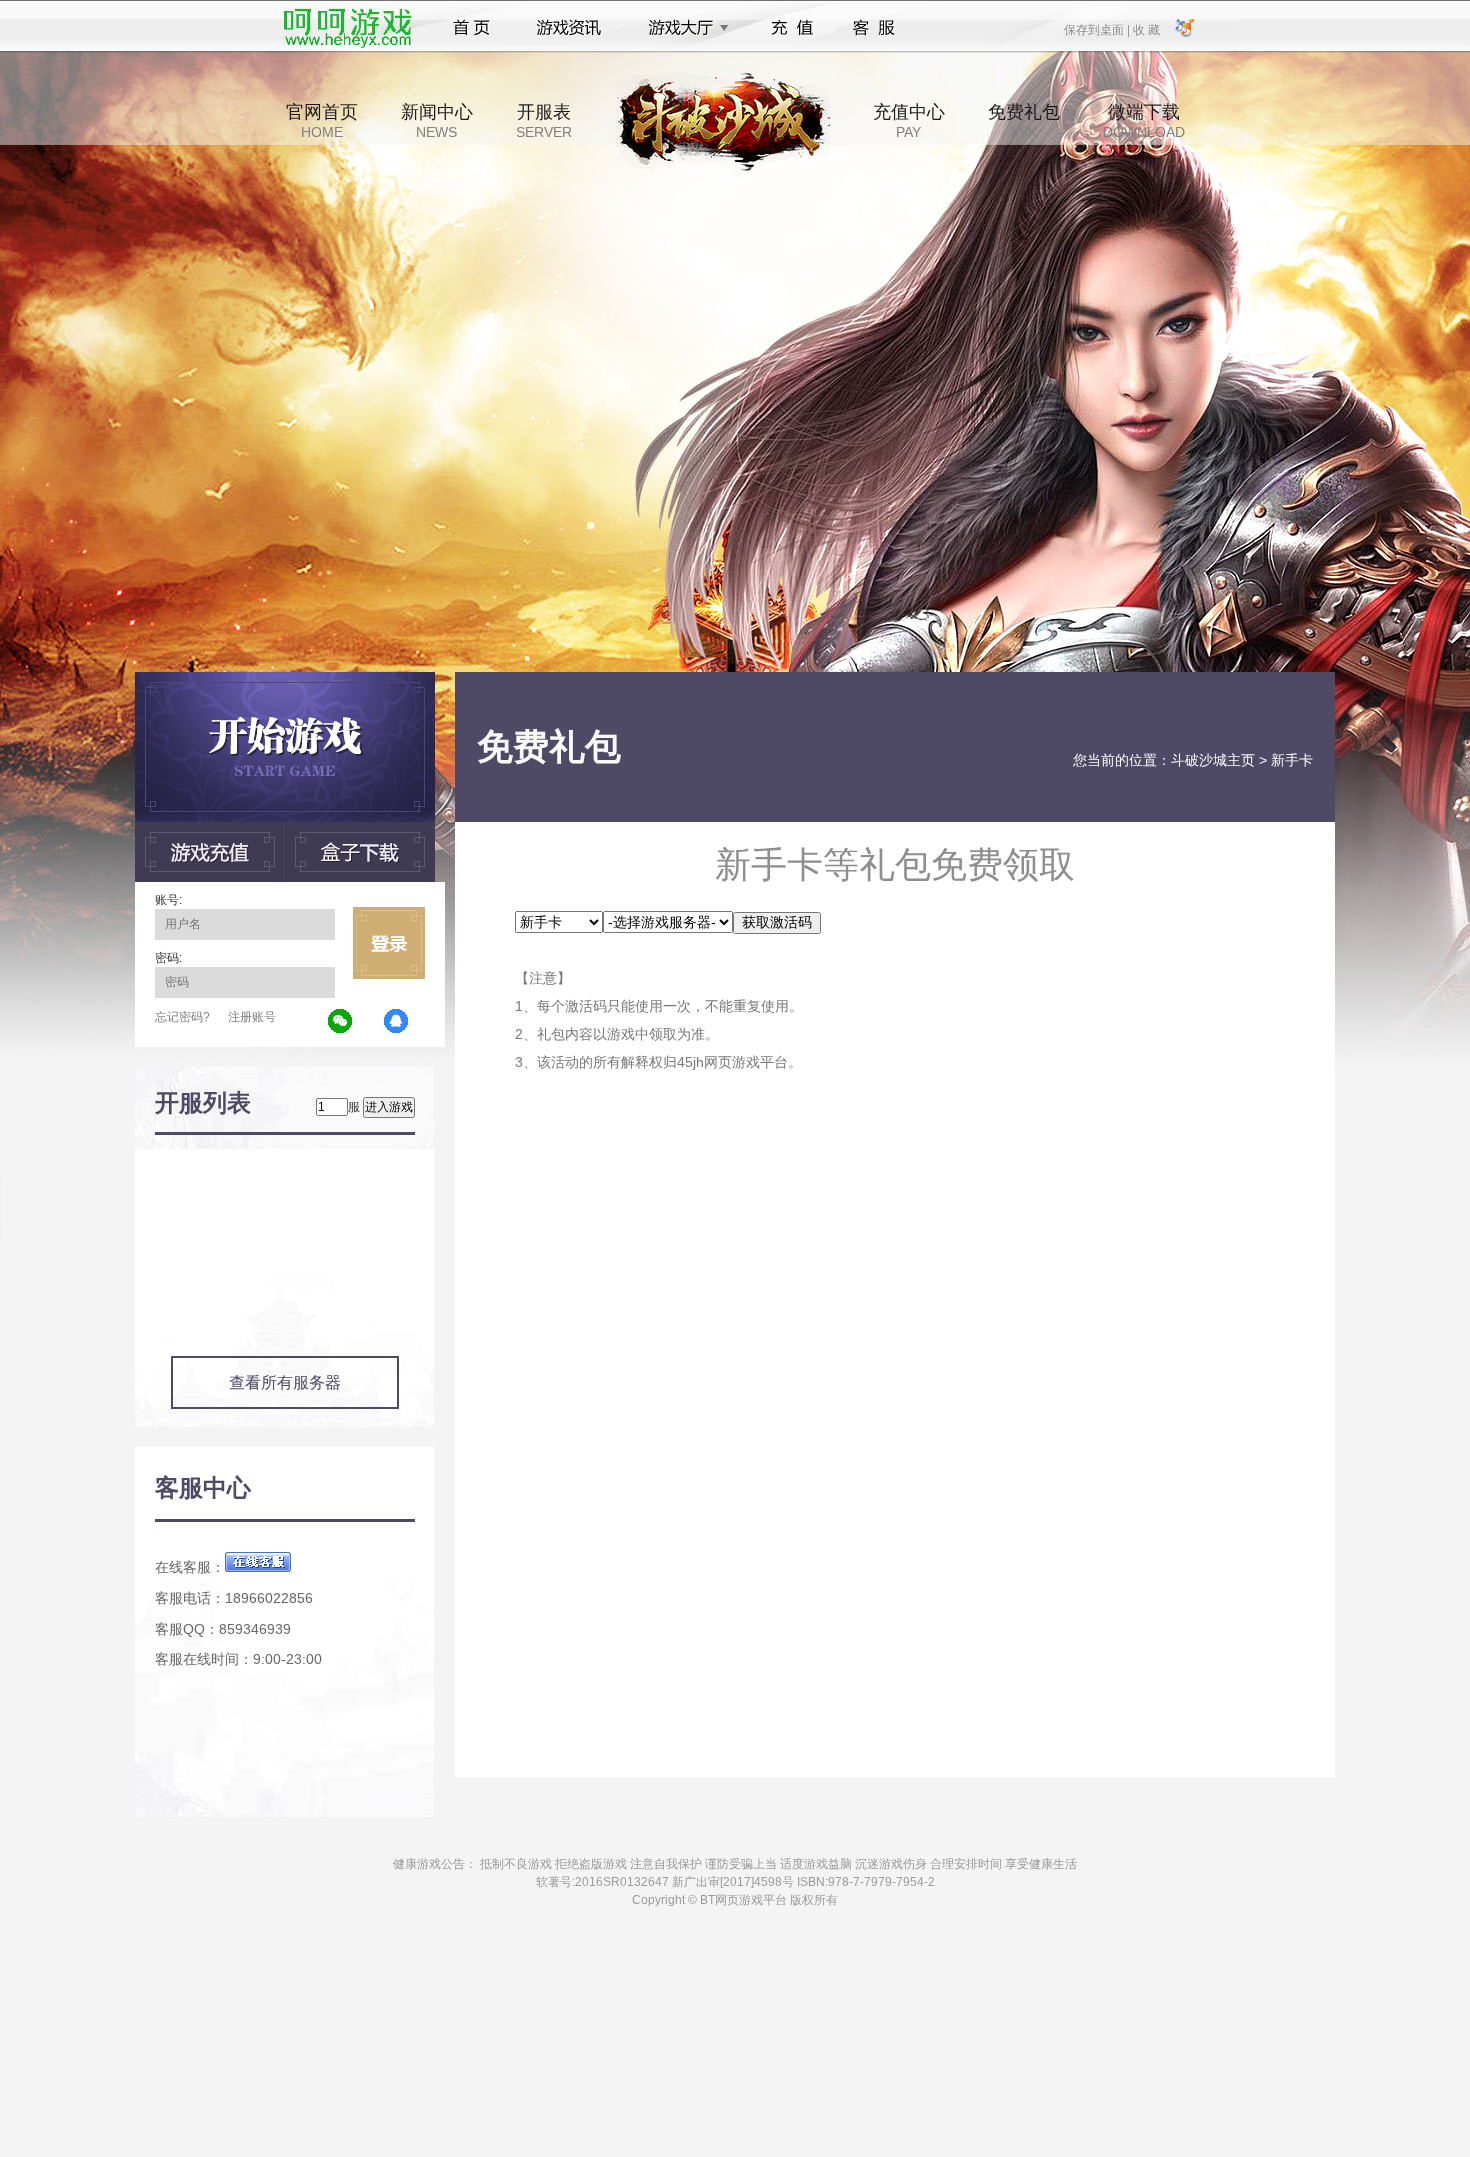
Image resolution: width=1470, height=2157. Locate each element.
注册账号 (252, 1017)
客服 (874, 28)
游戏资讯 (569, 28)
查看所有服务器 (285, 1382)
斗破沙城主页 (1213, 760)
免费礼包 (1024, 121)
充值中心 (909, 121)
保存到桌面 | (1098, 29)
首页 (471, 28)
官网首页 (322, 121)
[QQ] (397, 1022)
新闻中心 (437, 121)
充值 (791, 28)
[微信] (341, 1022)
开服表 (544, 121)
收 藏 (1146, 29)
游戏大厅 (683, 28)
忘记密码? (182, 1017)
